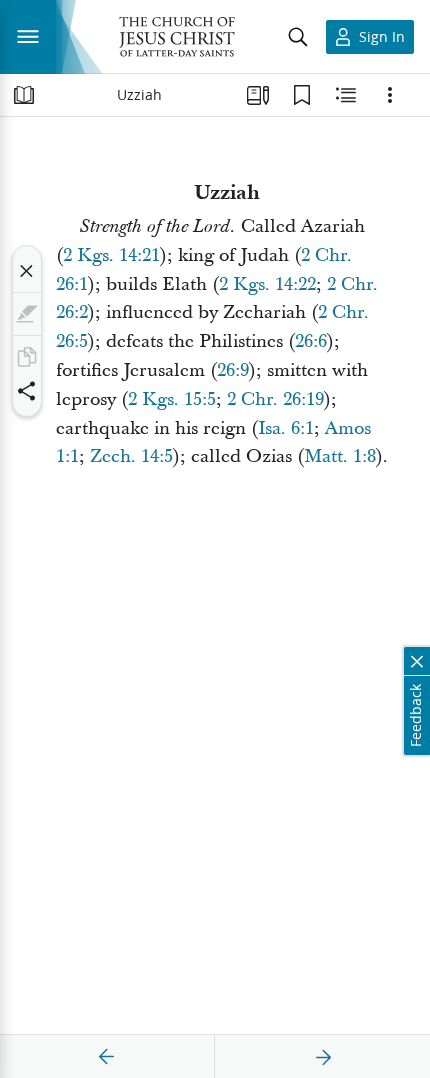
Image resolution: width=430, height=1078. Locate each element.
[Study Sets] (258, 95)
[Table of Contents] (24, 95)
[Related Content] (346, 95)
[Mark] (27, 314)
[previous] (107, 1057)
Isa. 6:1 (286, 428)
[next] (323, 1057)
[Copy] (27, 357)
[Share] (27, 391)
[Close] (27, 271)
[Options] (390, 95)
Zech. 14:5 (131, 456)
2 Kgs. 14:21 (111, 255)
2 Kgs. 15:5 (172, 399)
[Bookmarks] (302, 95)
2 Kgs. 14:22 (267, 284)
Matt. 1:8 (340, 456)
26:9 (233, 370)
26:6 (311, 341)
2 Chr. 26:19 (275, 399)
